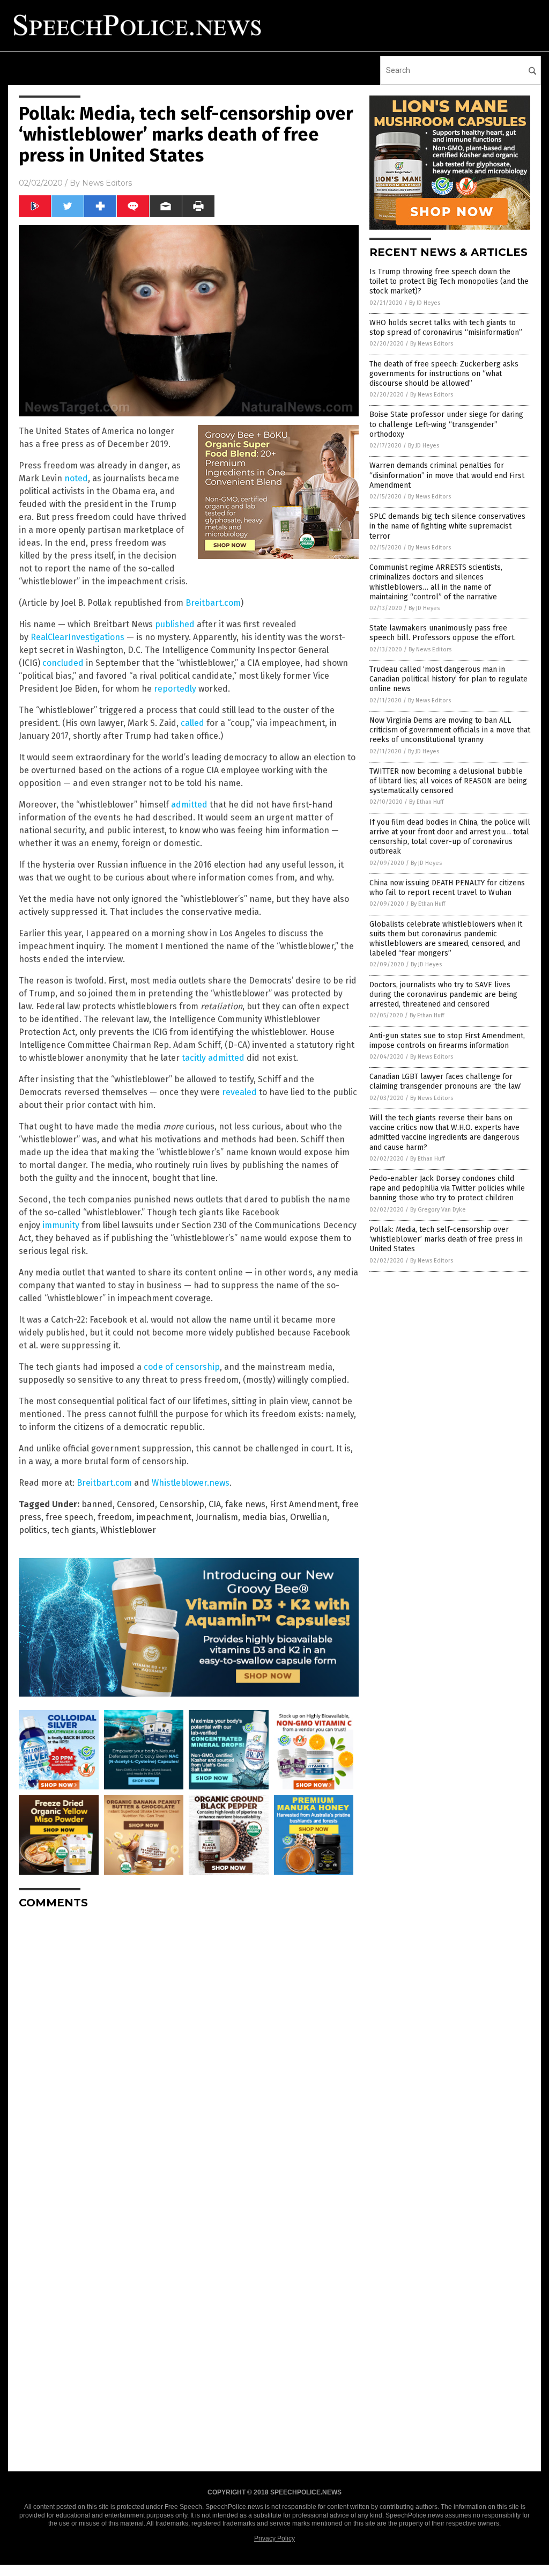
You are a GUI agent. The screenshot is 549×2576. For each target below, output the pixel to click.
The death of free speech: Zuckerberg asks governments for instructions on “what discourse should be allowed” (444, 374)
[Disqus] (189, 2052)
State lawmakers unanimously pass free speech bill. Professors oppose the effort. (443, 633)
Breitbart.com (213, 603)
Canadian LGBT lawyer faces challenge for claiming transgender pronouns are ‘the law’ (446, 1081)
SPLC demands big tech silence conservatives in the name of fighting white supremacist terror (447, 526)
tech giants (74, 1530)
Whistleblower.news (191, 1483)
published (175, 624)
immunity (61, 1225)
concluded (63, 663)
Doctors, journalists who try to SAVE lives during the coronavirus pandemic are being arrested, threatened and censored (443, 995)
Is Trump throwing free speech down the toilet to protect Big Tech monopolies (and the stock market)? (449, 281)
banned (97, 1504)
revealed (239, 1092)
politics (33, 1530)
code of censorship (182, 1367)
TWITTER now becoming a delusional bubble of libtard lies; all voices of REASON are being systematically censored (448, 781)
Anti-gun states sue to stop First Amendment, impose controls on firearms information (447, 1041)
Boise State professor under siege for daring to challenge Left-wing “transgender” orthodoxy (446, 424)
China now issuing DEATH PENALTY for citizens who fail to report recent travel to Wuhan (447, 888)
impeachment (164, 1517)
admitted (189, 805)
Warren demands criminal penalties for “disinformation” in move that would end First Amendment (447, 475)
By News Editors (432, 344)
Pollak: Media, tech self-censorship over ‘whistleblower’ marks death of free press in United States (446, 1239)
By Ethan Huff (426, 802)
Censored (136, 1504)
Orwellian (309, 1517)
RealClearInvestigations (77, 637)
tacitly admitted (213, 1058)
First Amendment (304, 1504)
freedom (115, 1517)
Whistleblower (128, 1530)
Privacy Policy (274, 2538)
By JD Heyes (425, 303)
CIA (215, 1504)
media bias (264, 1517)
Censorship (182, 1504)
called (192, 723)
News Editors (107, 183)
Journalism (217, 1517)
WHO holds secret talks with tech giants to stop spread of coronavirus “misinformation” (446, 328)
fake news (245, 1504)
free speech (69, 1517)
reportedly (175, 689)
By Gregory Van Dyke (438, 1210)
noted (76, 478)
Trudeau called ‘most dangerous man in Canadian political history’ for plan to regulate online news (448, 679)
